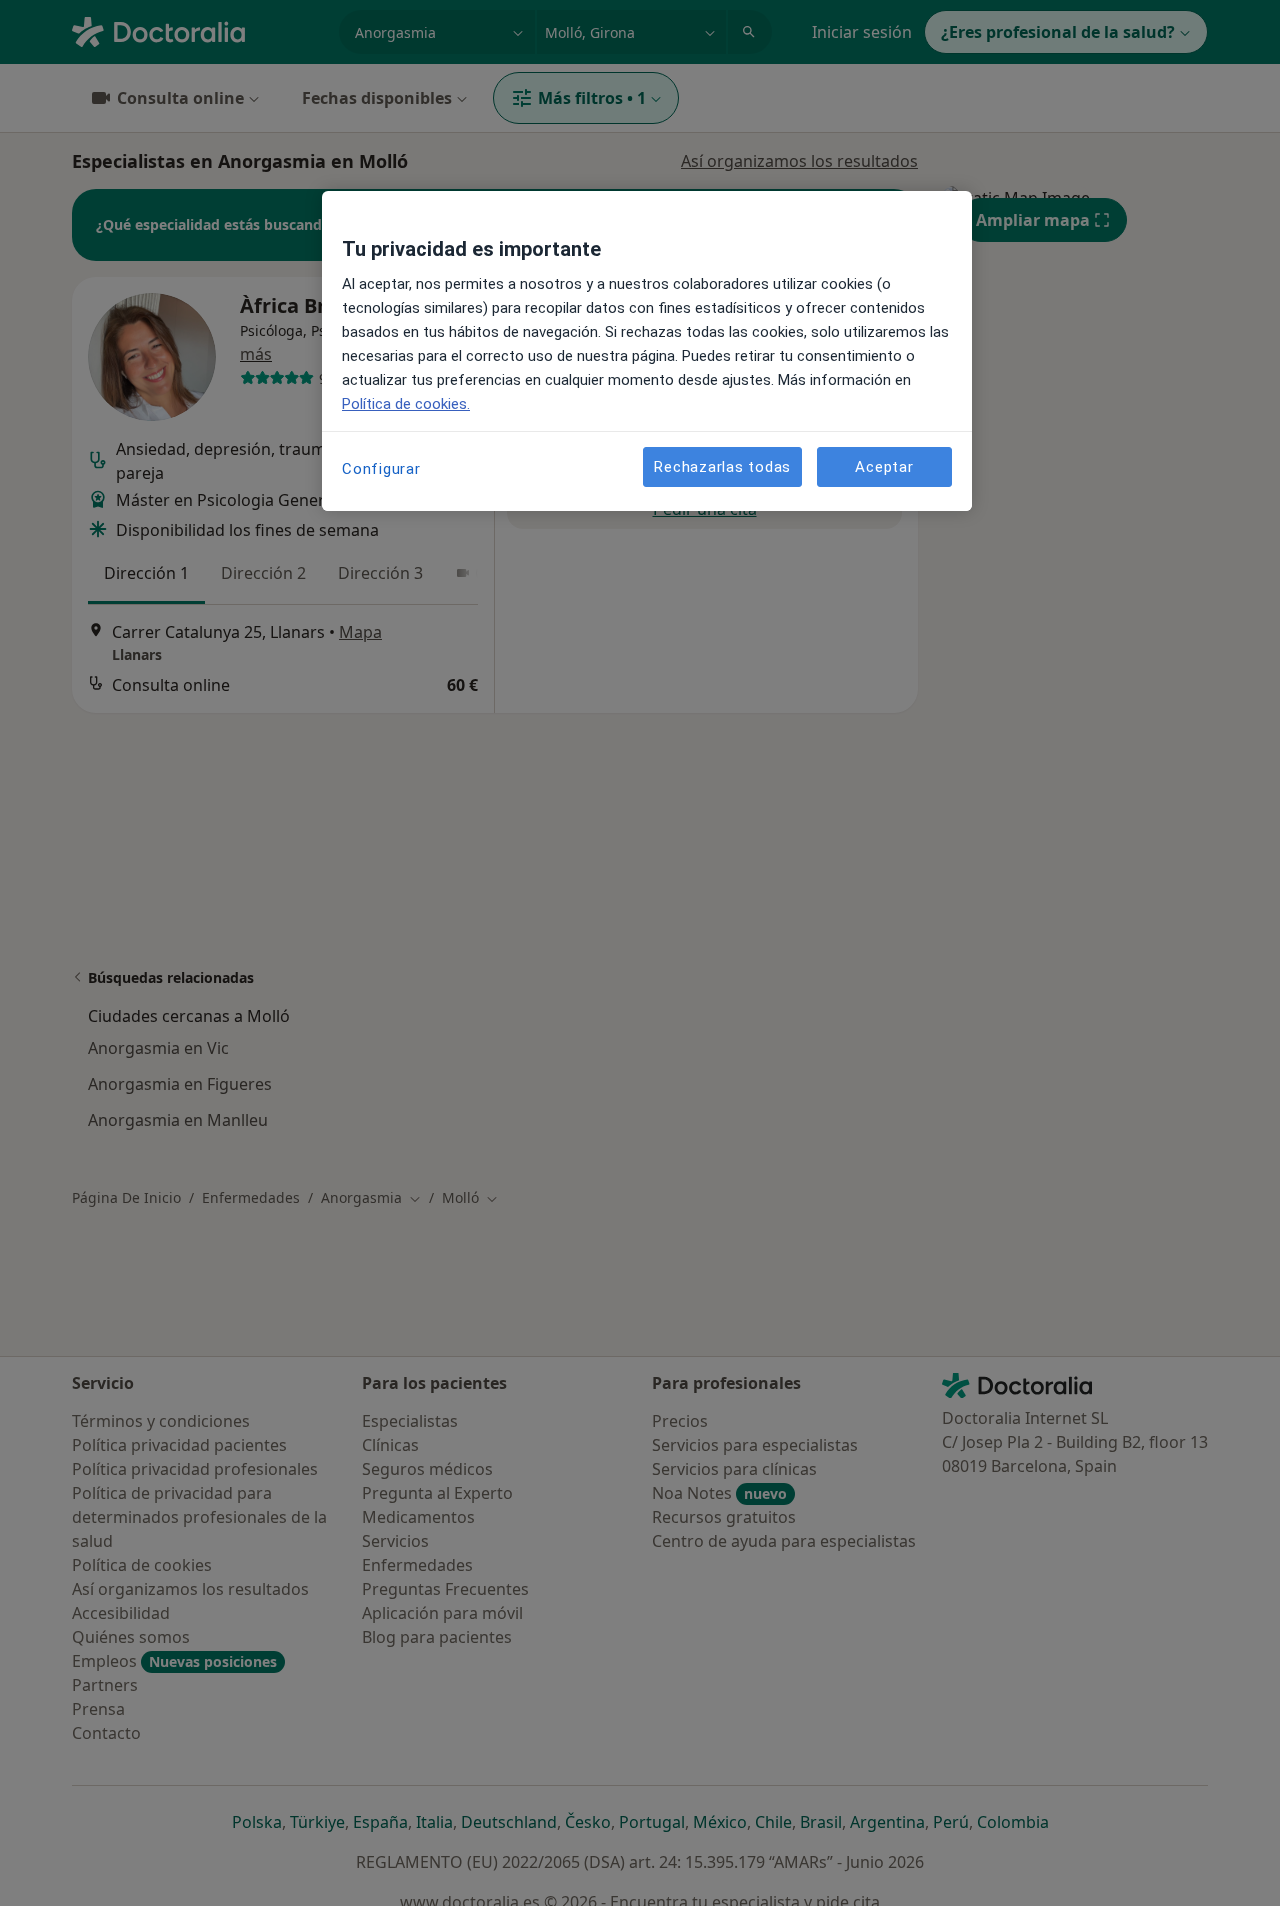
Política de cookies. (406, 404)
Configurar (381, 469)
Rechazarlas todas (722, 466)
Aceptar (884, 466)
